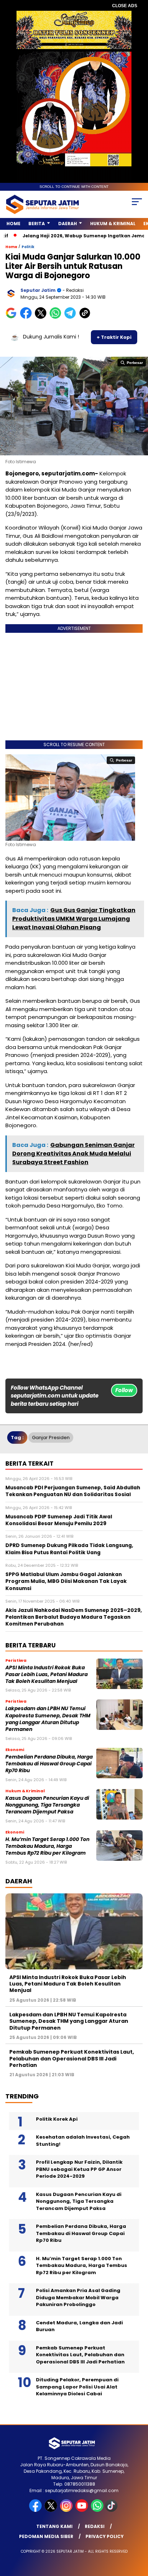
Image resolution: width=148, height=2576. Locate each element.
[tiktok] (112, 2510)
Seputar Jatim (38, 290)
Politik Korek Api (57, 2119)
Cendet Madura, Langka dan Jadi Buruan (79, 2326)
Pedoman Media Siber (46, 2536)
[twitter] (52, 2510)
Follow (124, 1390)
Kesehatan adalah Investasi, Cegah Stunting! (83, 2141)
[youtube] (82, 2510)
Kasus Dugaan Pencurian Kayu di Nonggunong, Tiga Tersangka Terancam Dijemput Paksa (47, 1805)
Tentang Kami (54, 2526)
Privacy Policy (105, 2536)
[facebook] (36, 2510)
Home (13, 224)
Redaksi (95, 2526)
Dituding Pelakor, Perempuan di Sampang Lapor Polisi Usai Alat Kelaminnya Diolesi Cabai (77, 2387)
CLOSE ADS (125, 6)
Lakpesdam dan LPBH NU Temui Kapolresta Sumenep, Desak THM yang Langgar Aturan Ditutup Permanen (48, 1719)
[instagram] (67, 2510)
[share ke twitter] (42, 317)
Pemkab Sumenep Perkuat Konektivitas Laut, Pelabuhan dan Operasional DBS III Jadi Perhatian (72, 2058)
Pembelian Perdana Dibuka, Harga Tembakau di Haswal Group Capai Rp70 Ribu (49, 1764)
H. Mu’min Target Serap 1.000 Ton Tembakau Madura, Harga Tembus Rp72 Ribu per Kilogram (47, 1846)
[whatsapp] (97, 2510)
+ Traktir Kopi (114, 337)
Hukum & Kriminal (113, 224)
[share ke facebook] (27, 317)
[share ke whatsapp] (57, 317)
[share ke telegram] (71, 317)
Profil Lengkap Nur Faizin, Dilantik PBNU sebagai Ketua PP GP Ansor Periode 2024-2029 (79, 2169)
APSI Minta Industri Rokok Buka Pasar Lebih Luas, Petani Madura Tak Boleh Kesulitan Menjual (47, 1675)
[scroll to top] (138, 2534)
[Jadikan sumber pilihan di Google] (13, 317)
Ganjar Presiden (51, 1438)
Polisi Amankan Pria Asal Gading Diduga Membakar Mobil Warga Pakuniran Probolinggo (78, 2297)
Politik (28, 247)
